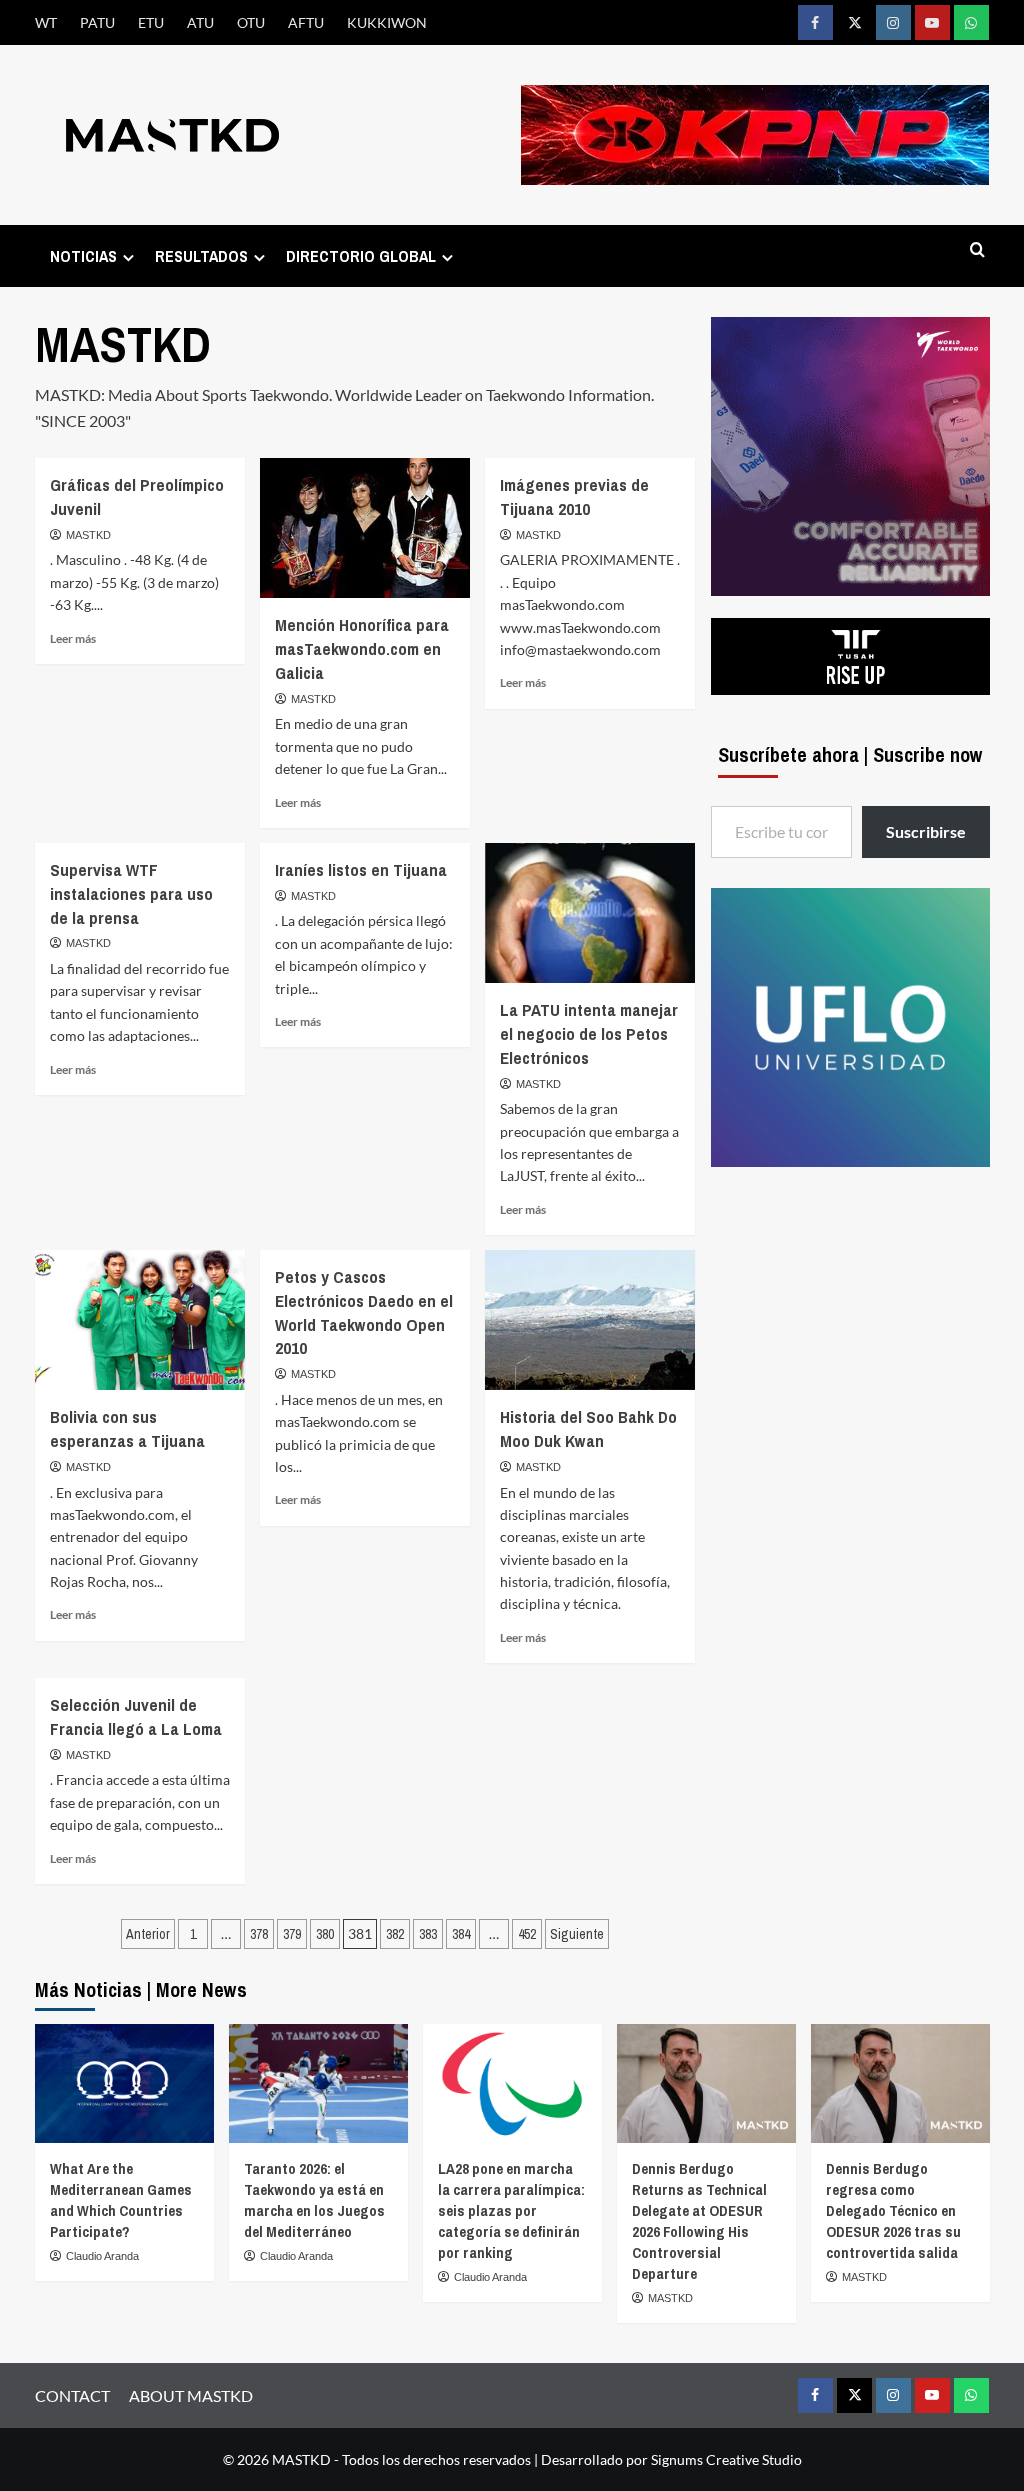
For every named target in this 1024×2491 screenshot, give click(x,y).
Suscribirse (926, 831)
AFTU (306, 22)
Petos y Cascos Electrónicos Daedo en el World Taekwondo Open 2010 (364, 1312)
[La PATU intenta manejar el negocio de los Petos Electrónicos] (590, 913)
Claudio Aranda (102, 2256)
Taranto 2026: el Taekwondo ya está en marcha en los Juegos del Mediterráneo (314, 2200)
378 (259, 1934)
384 (461, 1934)
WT (46, 22)
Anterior (148, 1934)
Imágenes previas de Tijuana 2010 (574, 496)
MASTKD (88, 535)
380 (325, 1934)
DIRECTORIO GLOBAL (361, 256)
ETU (151, 22)
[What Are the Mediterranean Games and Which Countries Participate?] (124, 2083)
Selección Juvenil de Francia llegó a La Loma (136, 1716)
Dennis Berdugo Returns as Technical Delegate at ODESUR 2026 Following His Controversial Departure (699, 2221)
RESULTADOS (201, 256)
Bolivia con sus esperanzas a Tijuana (127, 1428)
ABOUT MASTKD (191, 2395)
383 (428, 1934)
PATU (97, 22)
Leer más (73, 638)
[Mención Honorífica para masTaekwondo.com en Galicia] (365, 528)
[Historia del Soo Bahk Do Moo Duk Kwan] (590, 1320)
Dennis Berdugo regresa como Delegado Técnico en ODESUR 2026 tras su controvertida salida (893, 2210)
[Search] (977, 250)
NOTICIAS (83, 256)
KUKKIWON (387, 22)
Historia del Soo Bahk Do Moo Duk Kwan (588, 1428)
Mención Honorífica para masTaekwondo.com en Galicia (362, 648)
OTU (251, 22)
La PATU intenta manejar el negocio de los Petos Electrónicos (589, 1033)
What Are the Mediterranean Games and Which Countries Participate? (121, 2200)
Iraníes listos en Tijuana (361, 869)
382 (395, 1934)
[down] (128, 257)
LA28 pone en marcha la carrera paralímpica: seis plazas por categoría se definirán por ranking (511, 2210)
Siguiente (577, 1934)
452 (527, 1934)
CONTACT (72, 2395)
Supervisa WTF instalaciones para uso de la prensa (131, 893)
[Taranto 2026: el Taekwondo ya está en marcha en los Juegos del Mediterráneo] (318, 2083)
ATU (200, 22)
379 (292, 1934)
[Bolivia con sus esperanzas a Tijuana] (140, 1320)
